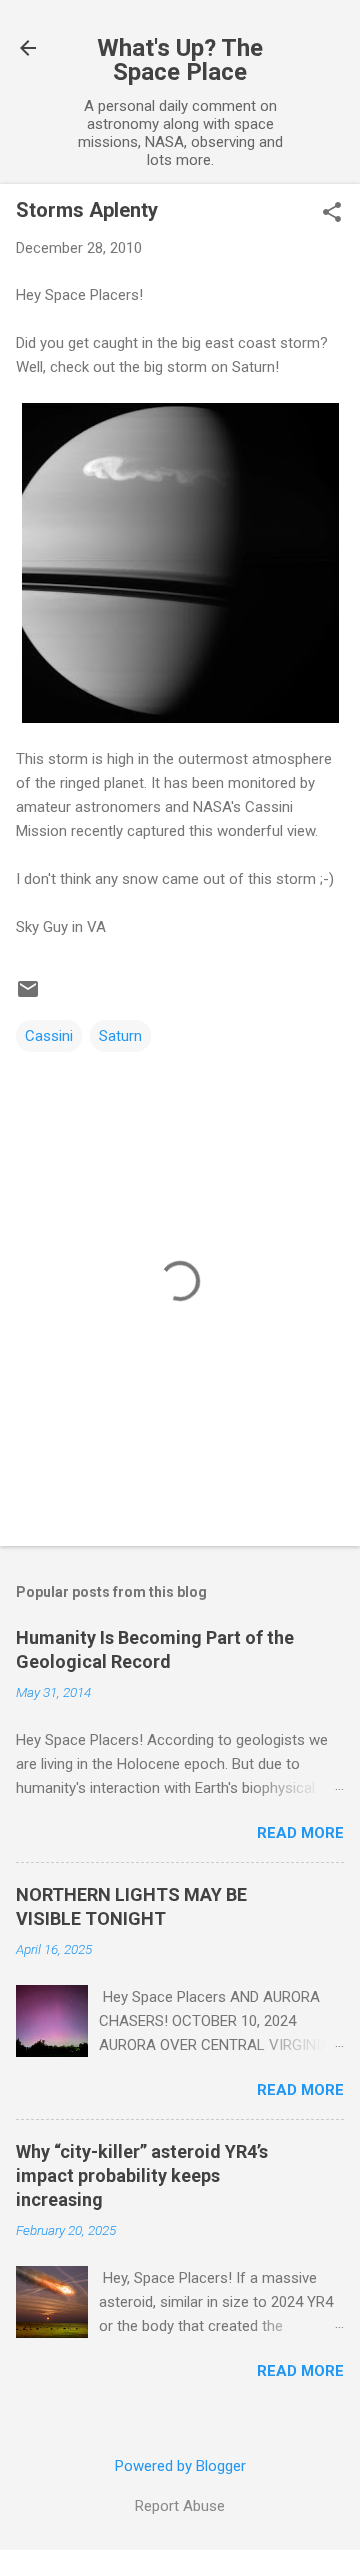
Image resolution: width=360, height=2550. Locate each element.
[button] (332, 214)
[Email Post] (28, 996)
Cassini (49, 1036)
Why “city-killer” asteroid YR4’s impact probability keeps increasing (142, 2175)
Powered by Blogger (180, 2466)
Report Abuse (180, 2506)
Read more (300, 1833)
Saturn (120, 1036)
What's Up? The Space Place (180, 60)
